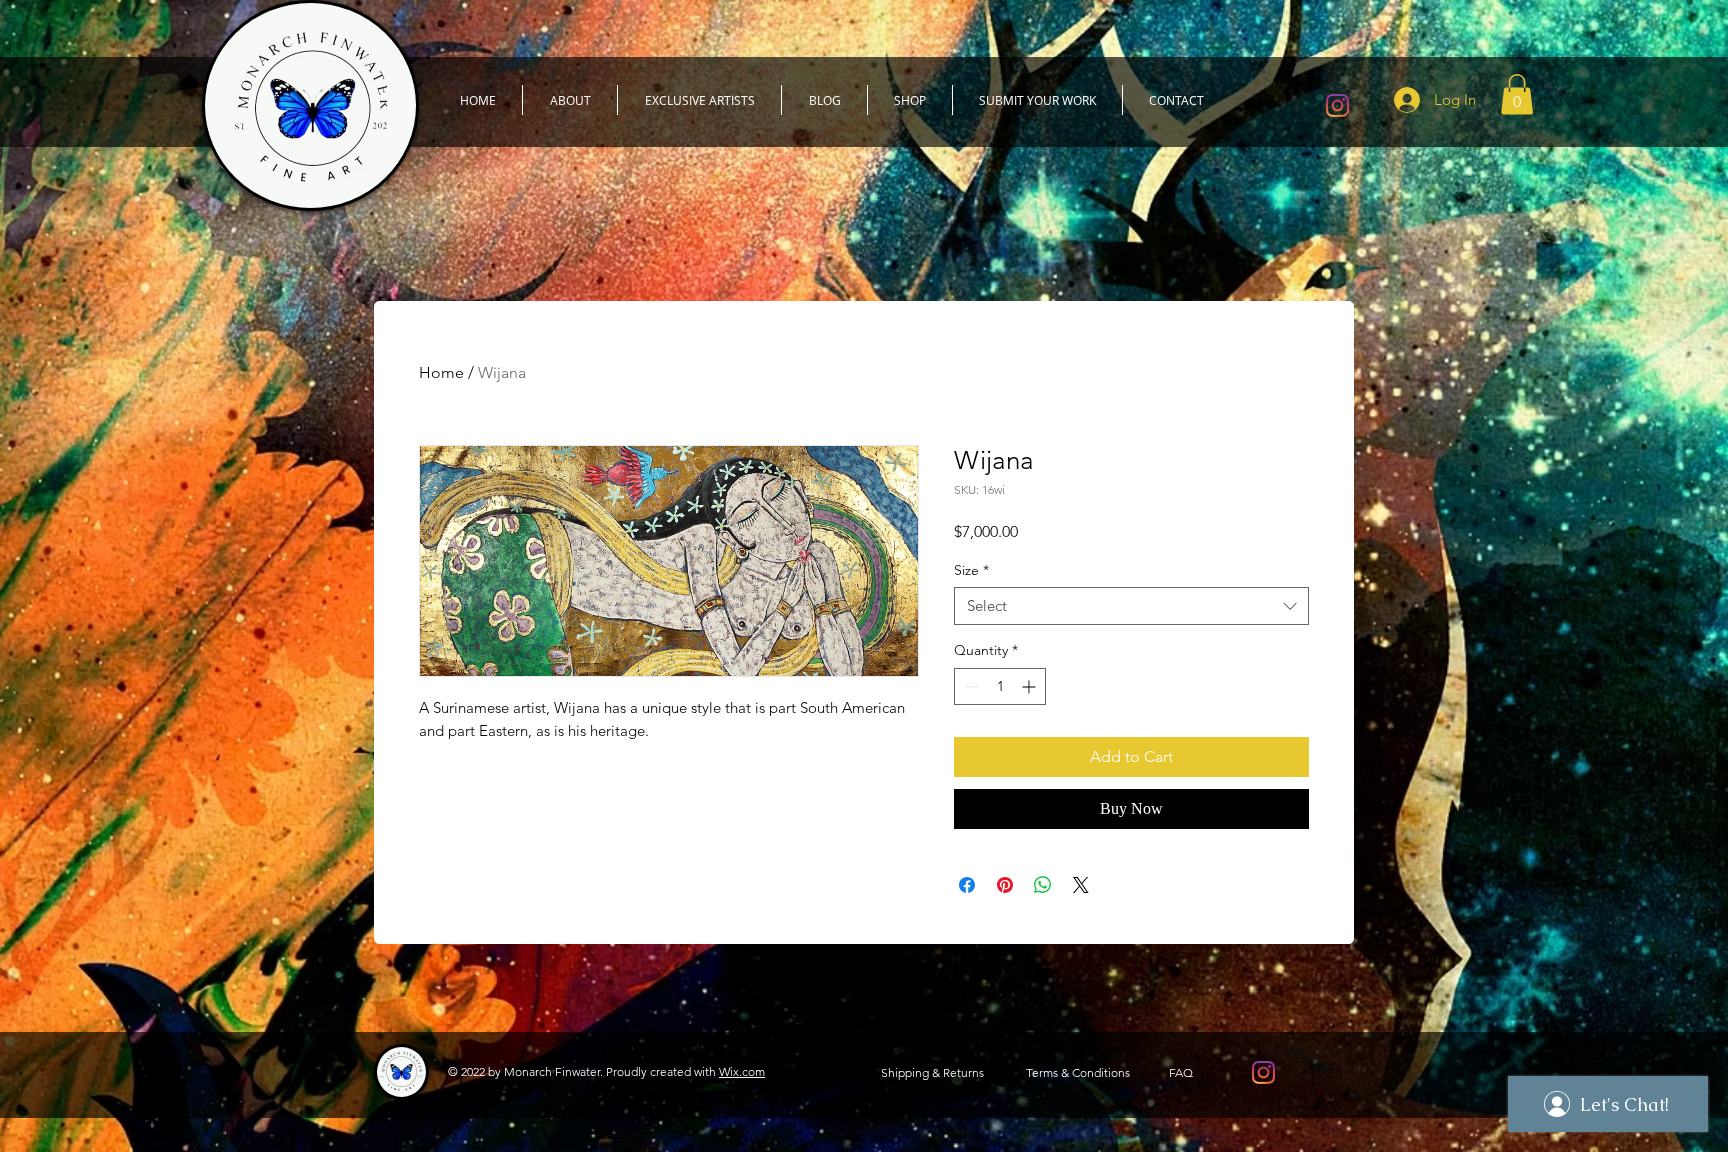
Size (971, 570)
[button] (1517, 94)
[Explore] (877, 223)
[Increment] (1030, 686)
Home (441, 372)
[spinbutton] (1000, 686)
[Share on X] (1081, 885)
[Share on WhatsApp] (1043, 885)
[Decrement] (969, 686)
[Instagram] (1337, 105)
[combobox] (1131, 606)
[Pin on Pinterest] (1005, 885)
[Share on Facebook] (967, 885)
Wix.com (742, 1071)
